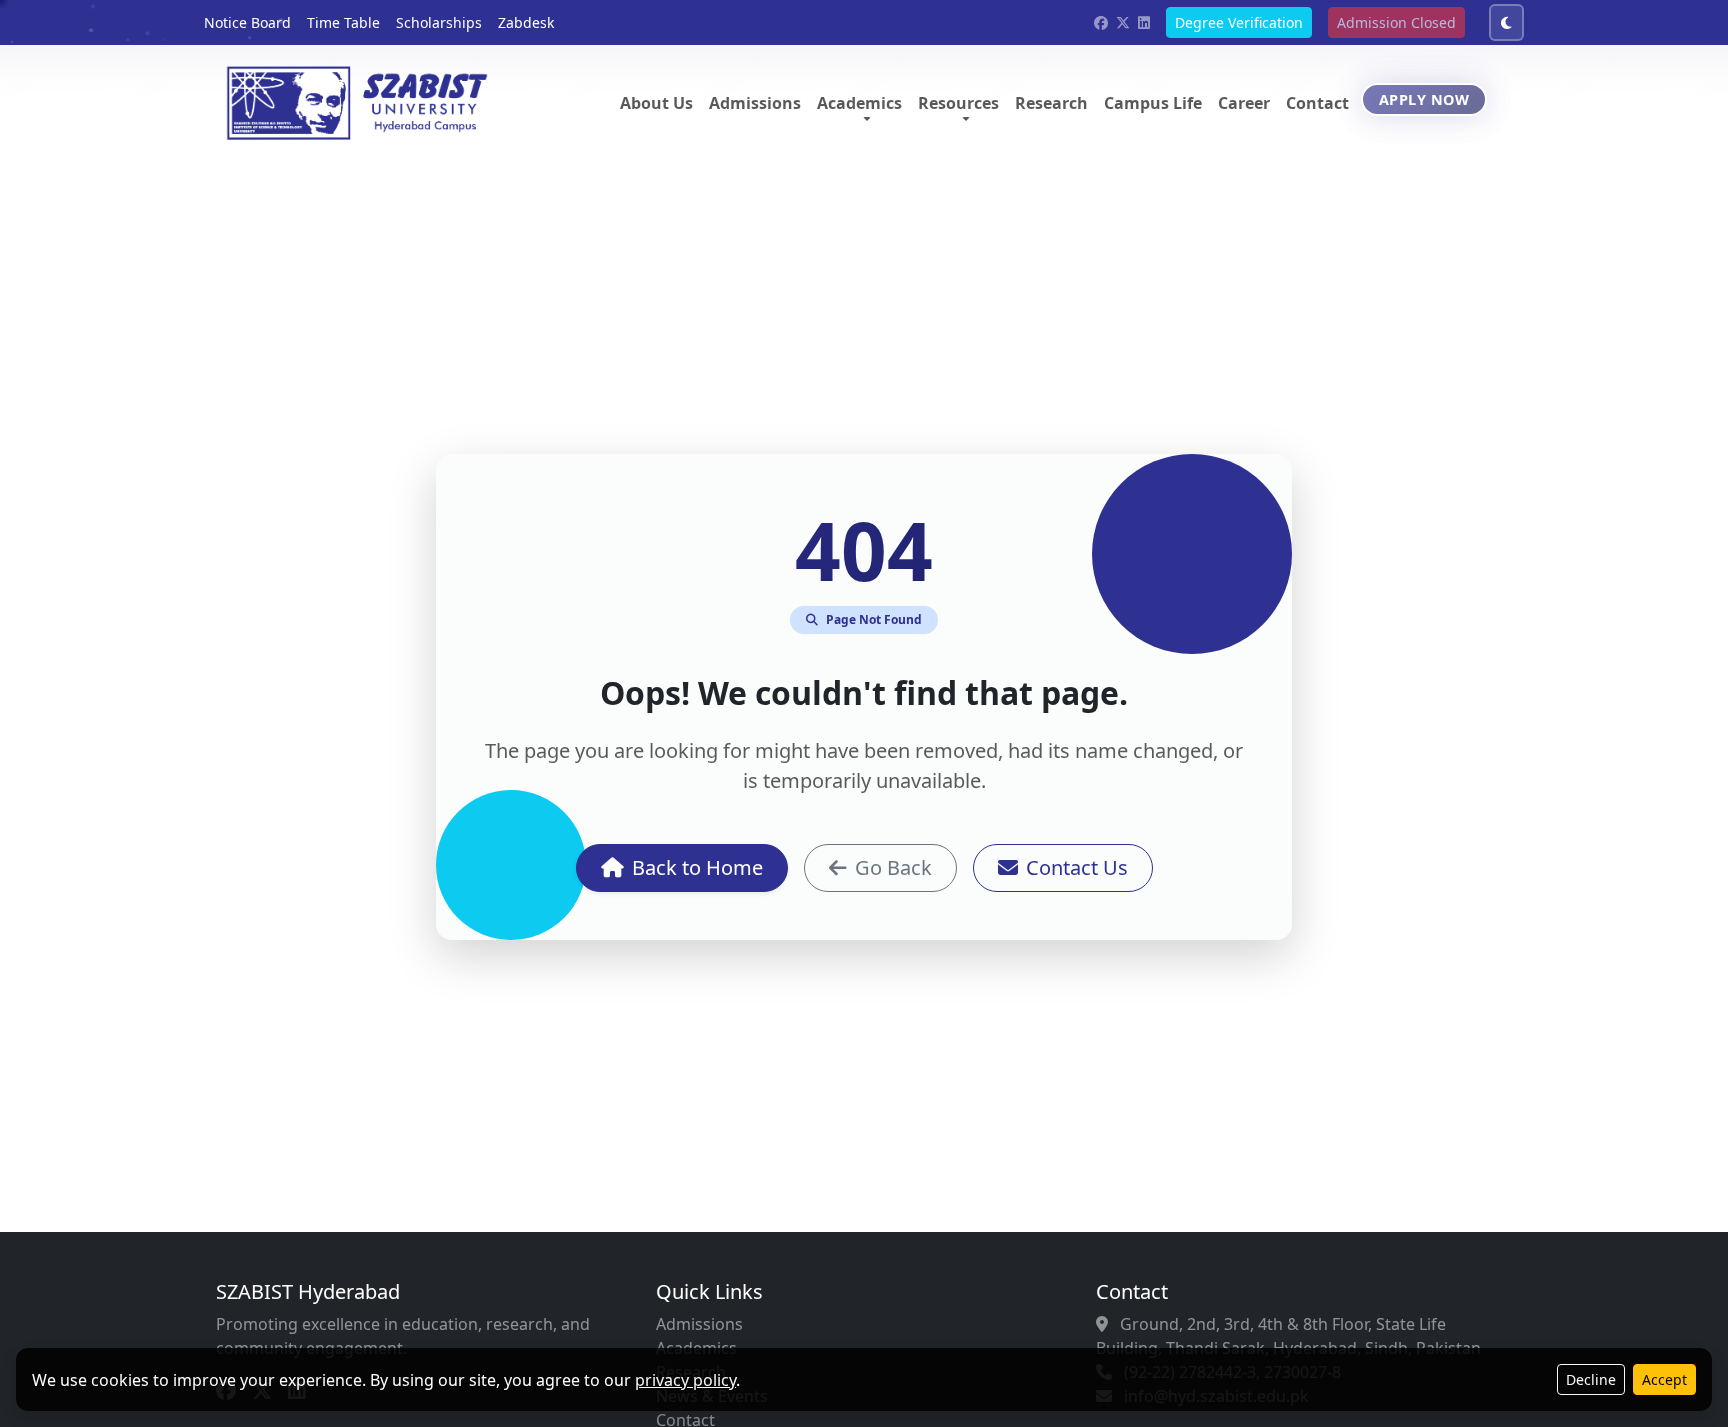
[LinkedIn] (1144, 22)
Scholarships (439, 22)
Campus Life (1153, 103)
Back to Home (697, 867)
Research (1051, 103)
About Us (656, 103)
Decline (1591, 1379)
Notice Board (247, 22)
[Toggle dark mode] (1506, 22)
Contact (1317, 103)
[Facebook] (1101, 22)
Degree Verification (1239, 22)
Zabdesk (526, 22)
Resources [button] (958, 103)
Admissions (755, 103)
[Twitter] (1123, 22)
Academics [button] (859, 103)
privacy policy (685, 1380)
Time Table (343, 22)
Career (1244, 103)
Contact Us (1077, 867)
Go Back (893, 867)
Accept (1664, 1379)
